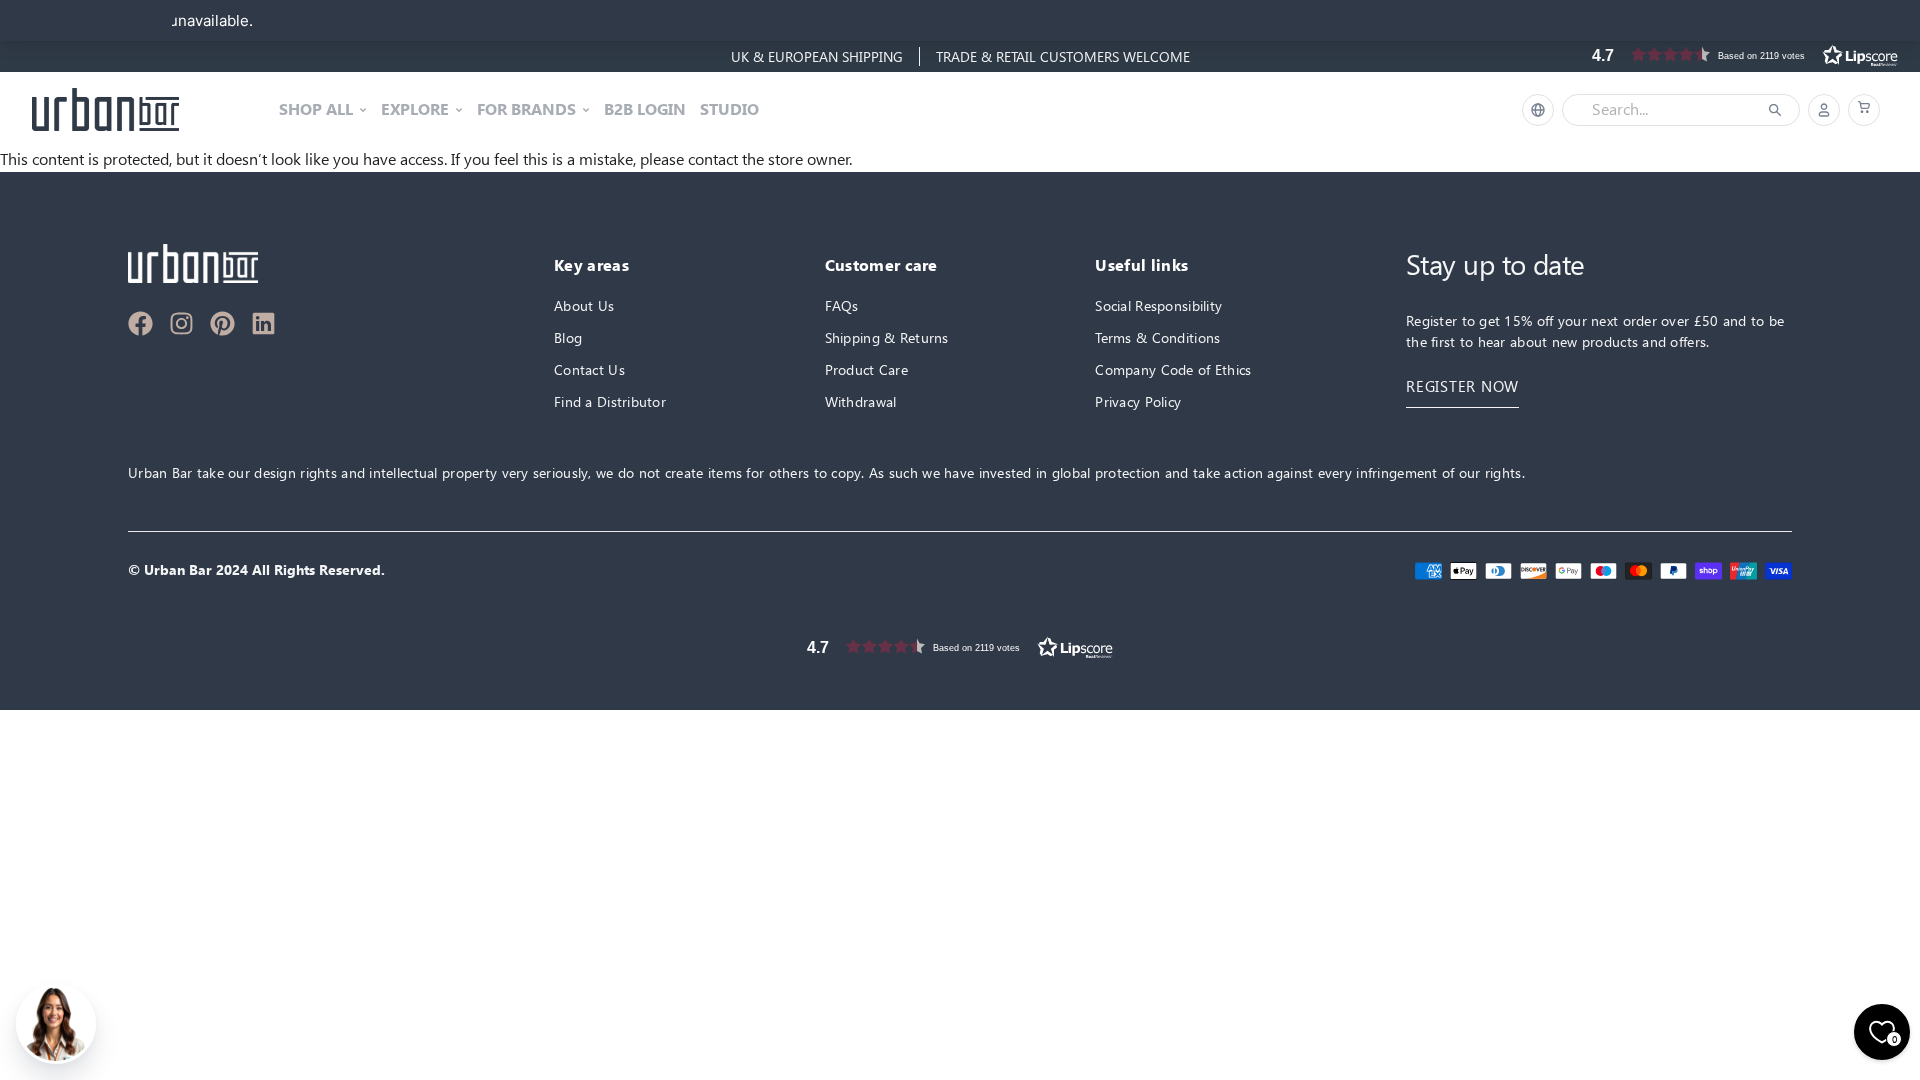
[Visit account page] (1824, 110)
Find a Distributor (610, 401)
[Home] (105, 110)
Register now (1462, 386)
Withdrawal (861, 401)
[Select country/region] (1538, 110)
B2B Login (645, 110)
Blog (568, 337)
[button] (1864, 110)
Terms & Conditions (1157, 337)
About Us (584, 305)
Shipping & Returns (887, 337)
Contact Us (589, 369)
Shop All (316, 110)
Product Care (866, 369)
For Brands (526, 110)
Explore (415, 110)
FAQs (842, 305)
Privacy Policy (1138, 401)
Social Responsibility (1158, 305)
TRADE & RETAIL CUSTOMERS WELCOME (1063, 56)
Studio (729, 110)
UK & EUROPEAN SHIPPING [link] (817, 56)
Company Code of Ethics (1173, 369)
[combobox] (1667, 110)
